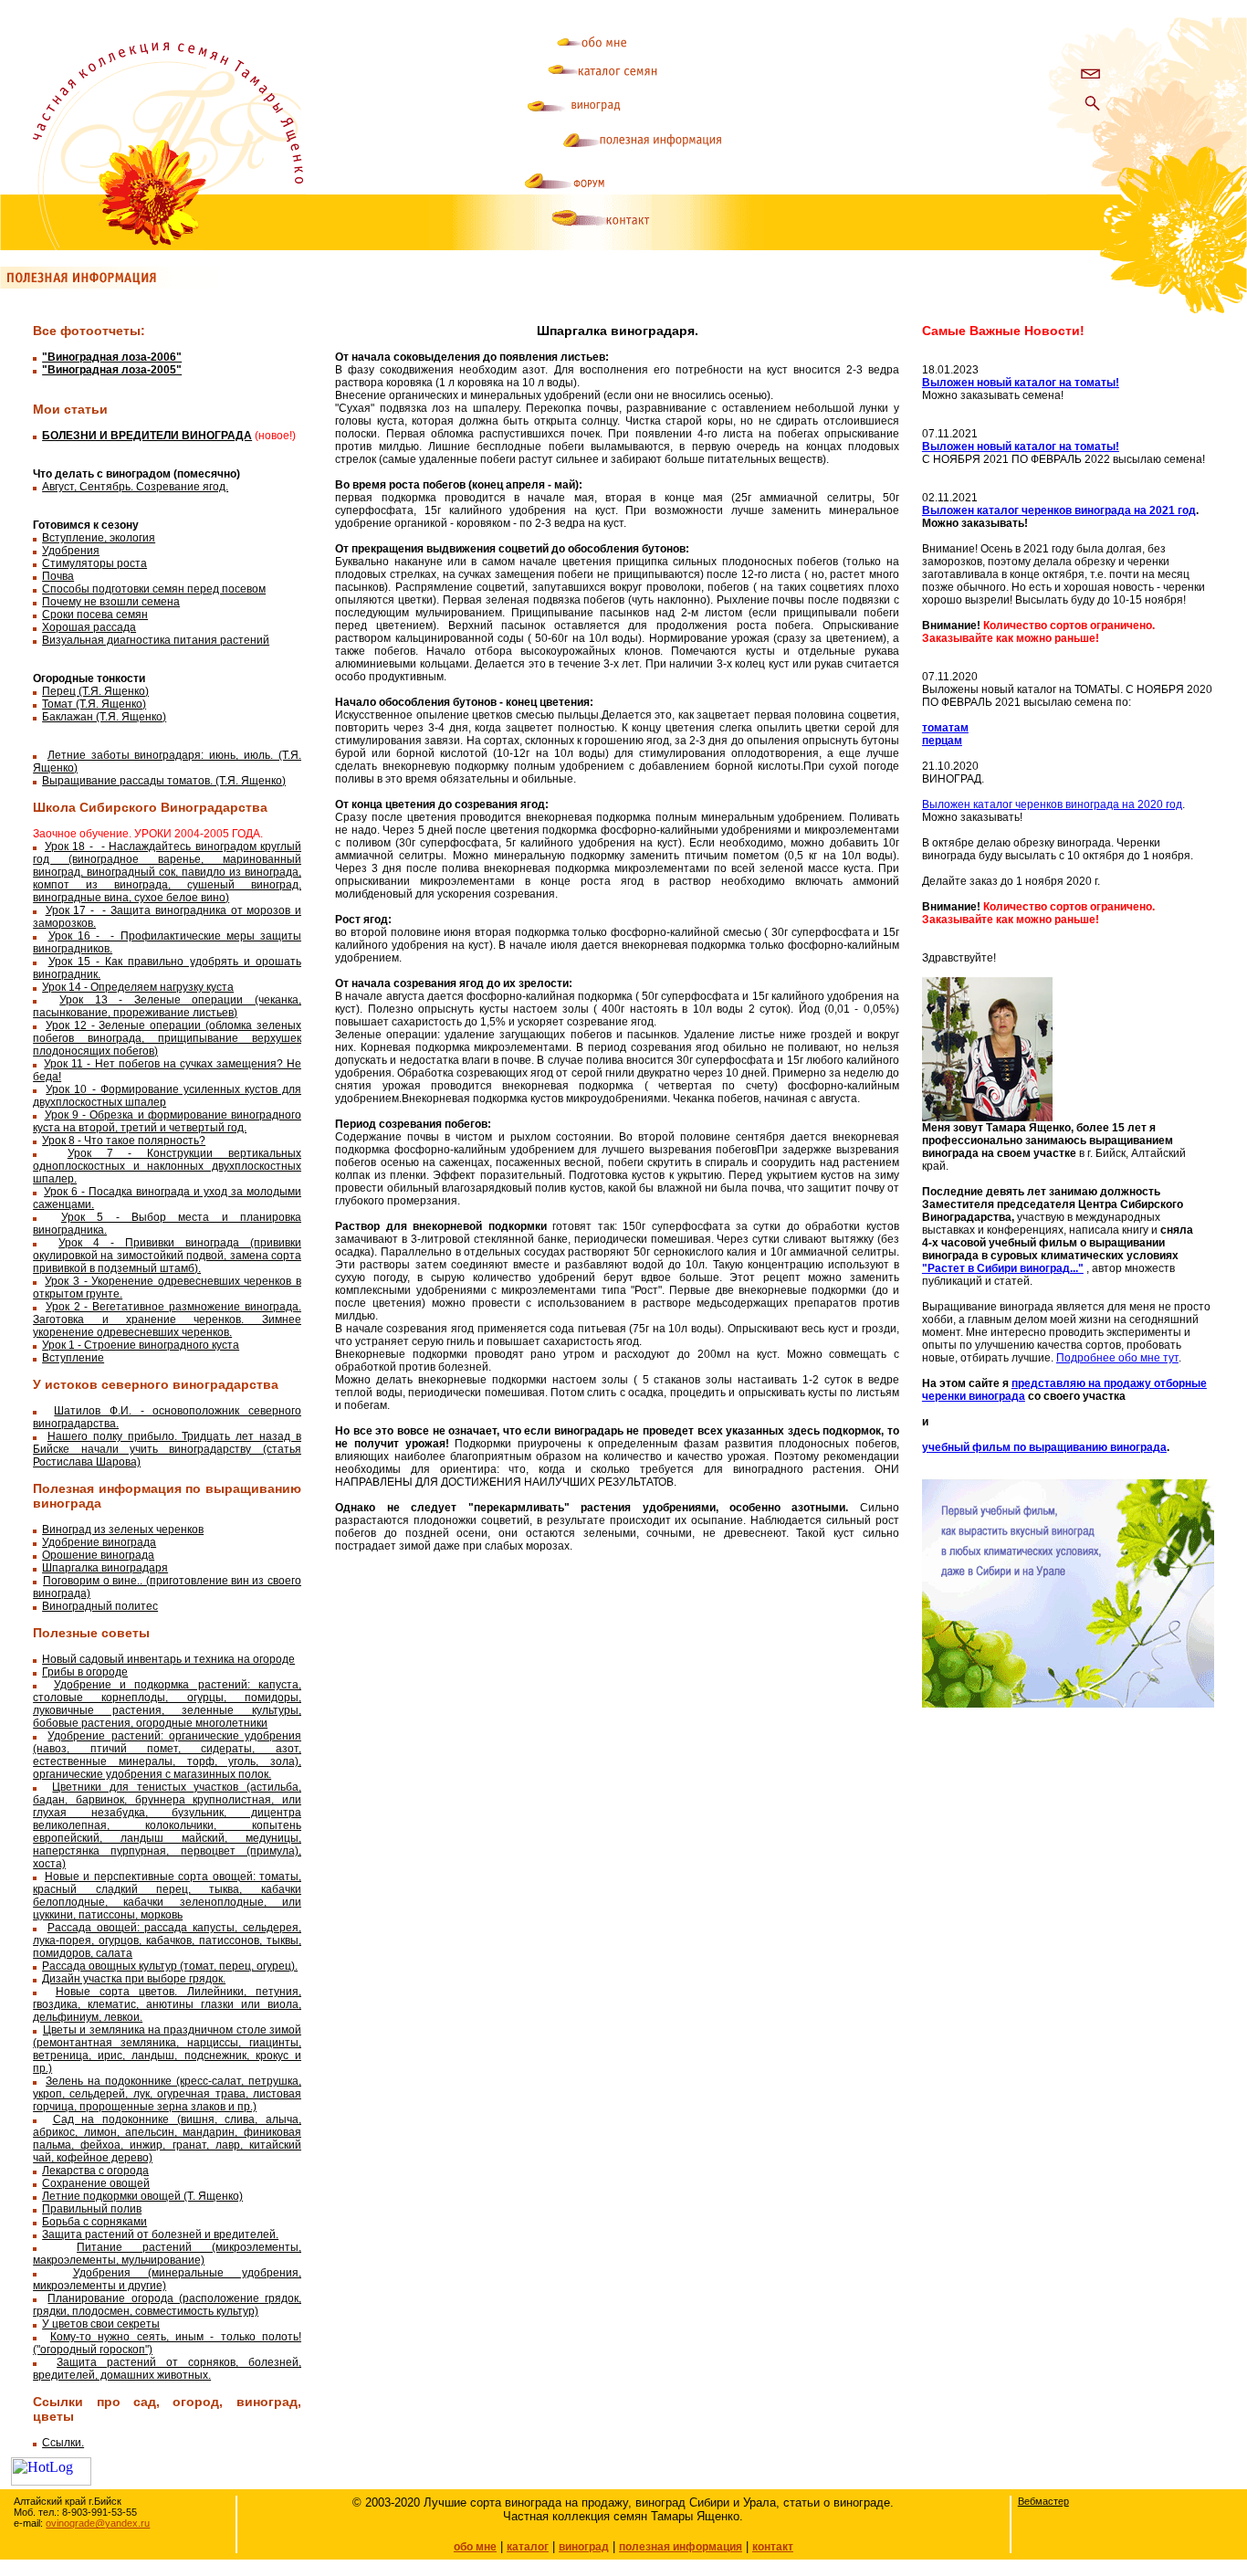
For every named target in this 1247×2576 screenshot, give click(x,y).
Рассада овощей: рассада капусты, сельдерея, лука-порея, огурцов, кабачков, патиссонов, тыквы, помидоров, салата (167, 1940)
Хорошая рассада (89, 627)
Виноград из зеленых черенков (123, 1530)
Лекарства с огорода (95, 2171)
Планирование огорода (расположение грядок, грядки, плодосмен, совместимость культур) (167, 2305)
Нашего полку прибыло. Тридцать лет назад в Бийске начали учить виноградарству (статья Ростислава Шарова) (167, 1449)
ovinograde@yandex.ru (98, 2523)
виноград (584, 2547)
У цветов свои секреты (101, 2324)
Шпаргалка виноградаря (105, 1568)
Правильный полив (92, 2209)
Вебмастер (1043, 2501)
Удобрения (71, 551)
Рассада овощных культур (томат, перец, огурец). (170, 1966)
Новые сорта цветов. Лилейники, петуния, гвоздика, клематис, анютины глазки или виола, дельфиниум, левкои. (167, 2004)
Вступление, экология (99, 538)
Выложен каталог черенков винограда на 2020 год (1052, 804)
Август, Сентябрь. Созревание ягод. (135, 487)
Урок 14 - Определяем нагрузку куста (138, 987)
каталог (528, 2547)
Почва (58, 576)
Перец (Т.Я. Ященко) (95, 691)
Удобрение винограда (99, 1542)
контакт (773, 2547)
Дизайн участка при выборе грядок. (134, 1979)
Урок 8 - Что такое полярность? (124, 1141)
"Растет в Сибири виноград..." (1003, 1268)
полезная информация (681, 2547)
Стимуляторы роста (94, 563)
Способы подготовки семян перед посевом (154, 589)
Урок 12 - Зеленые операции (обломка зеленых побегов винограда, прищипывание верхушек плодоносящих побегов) (167, 1038)
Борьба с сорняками (94, 2222)
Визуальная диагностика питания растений (156, 640)
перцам (942, 741)
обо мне (475, 2547)
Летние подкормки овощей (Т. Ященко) (142, 2196)
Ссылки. (63, 2443)
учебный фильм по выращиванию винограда (1044, 1447)
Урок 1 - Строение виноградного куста (141, 1345)
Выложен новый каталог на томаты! (1021, 383)
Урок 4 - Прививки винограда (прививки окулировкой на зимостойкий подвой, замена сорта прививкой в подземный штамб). (167, 1256)
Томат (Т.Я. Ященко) (94, 704)
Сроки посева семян (95, 615)
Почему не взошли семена (111, 602)
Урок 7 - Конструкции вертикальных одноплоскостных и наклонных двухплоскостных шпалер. (167, 1166)
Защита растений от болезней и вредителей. (160, 2234)
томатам (945, 728)
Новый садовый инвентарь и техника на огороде (168, 1659)
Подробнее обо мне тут (1117, 1358)
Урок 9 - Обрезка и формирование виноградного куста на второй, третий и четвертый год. (167, 1121)
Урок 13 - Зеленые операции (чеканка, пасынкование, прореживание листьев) (167, 1006)
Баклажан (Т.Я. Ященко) (104, 717)
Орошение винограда (98, 1555)
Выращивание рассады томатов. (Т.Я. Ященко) (164, 781)
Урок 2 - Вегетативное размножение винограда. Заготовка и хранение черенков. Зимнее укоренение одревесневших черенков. (167, 1320)
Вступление (73, 1358)
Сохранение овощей (96, 2183)
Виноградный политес (100, 1606)
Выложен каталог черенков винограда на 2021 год (1059, 510)
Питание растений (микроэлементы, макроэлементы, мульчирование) (167, 2254)
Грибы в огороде (85, 1672)
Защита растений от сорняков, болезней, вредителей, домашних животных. (167, 2369)
